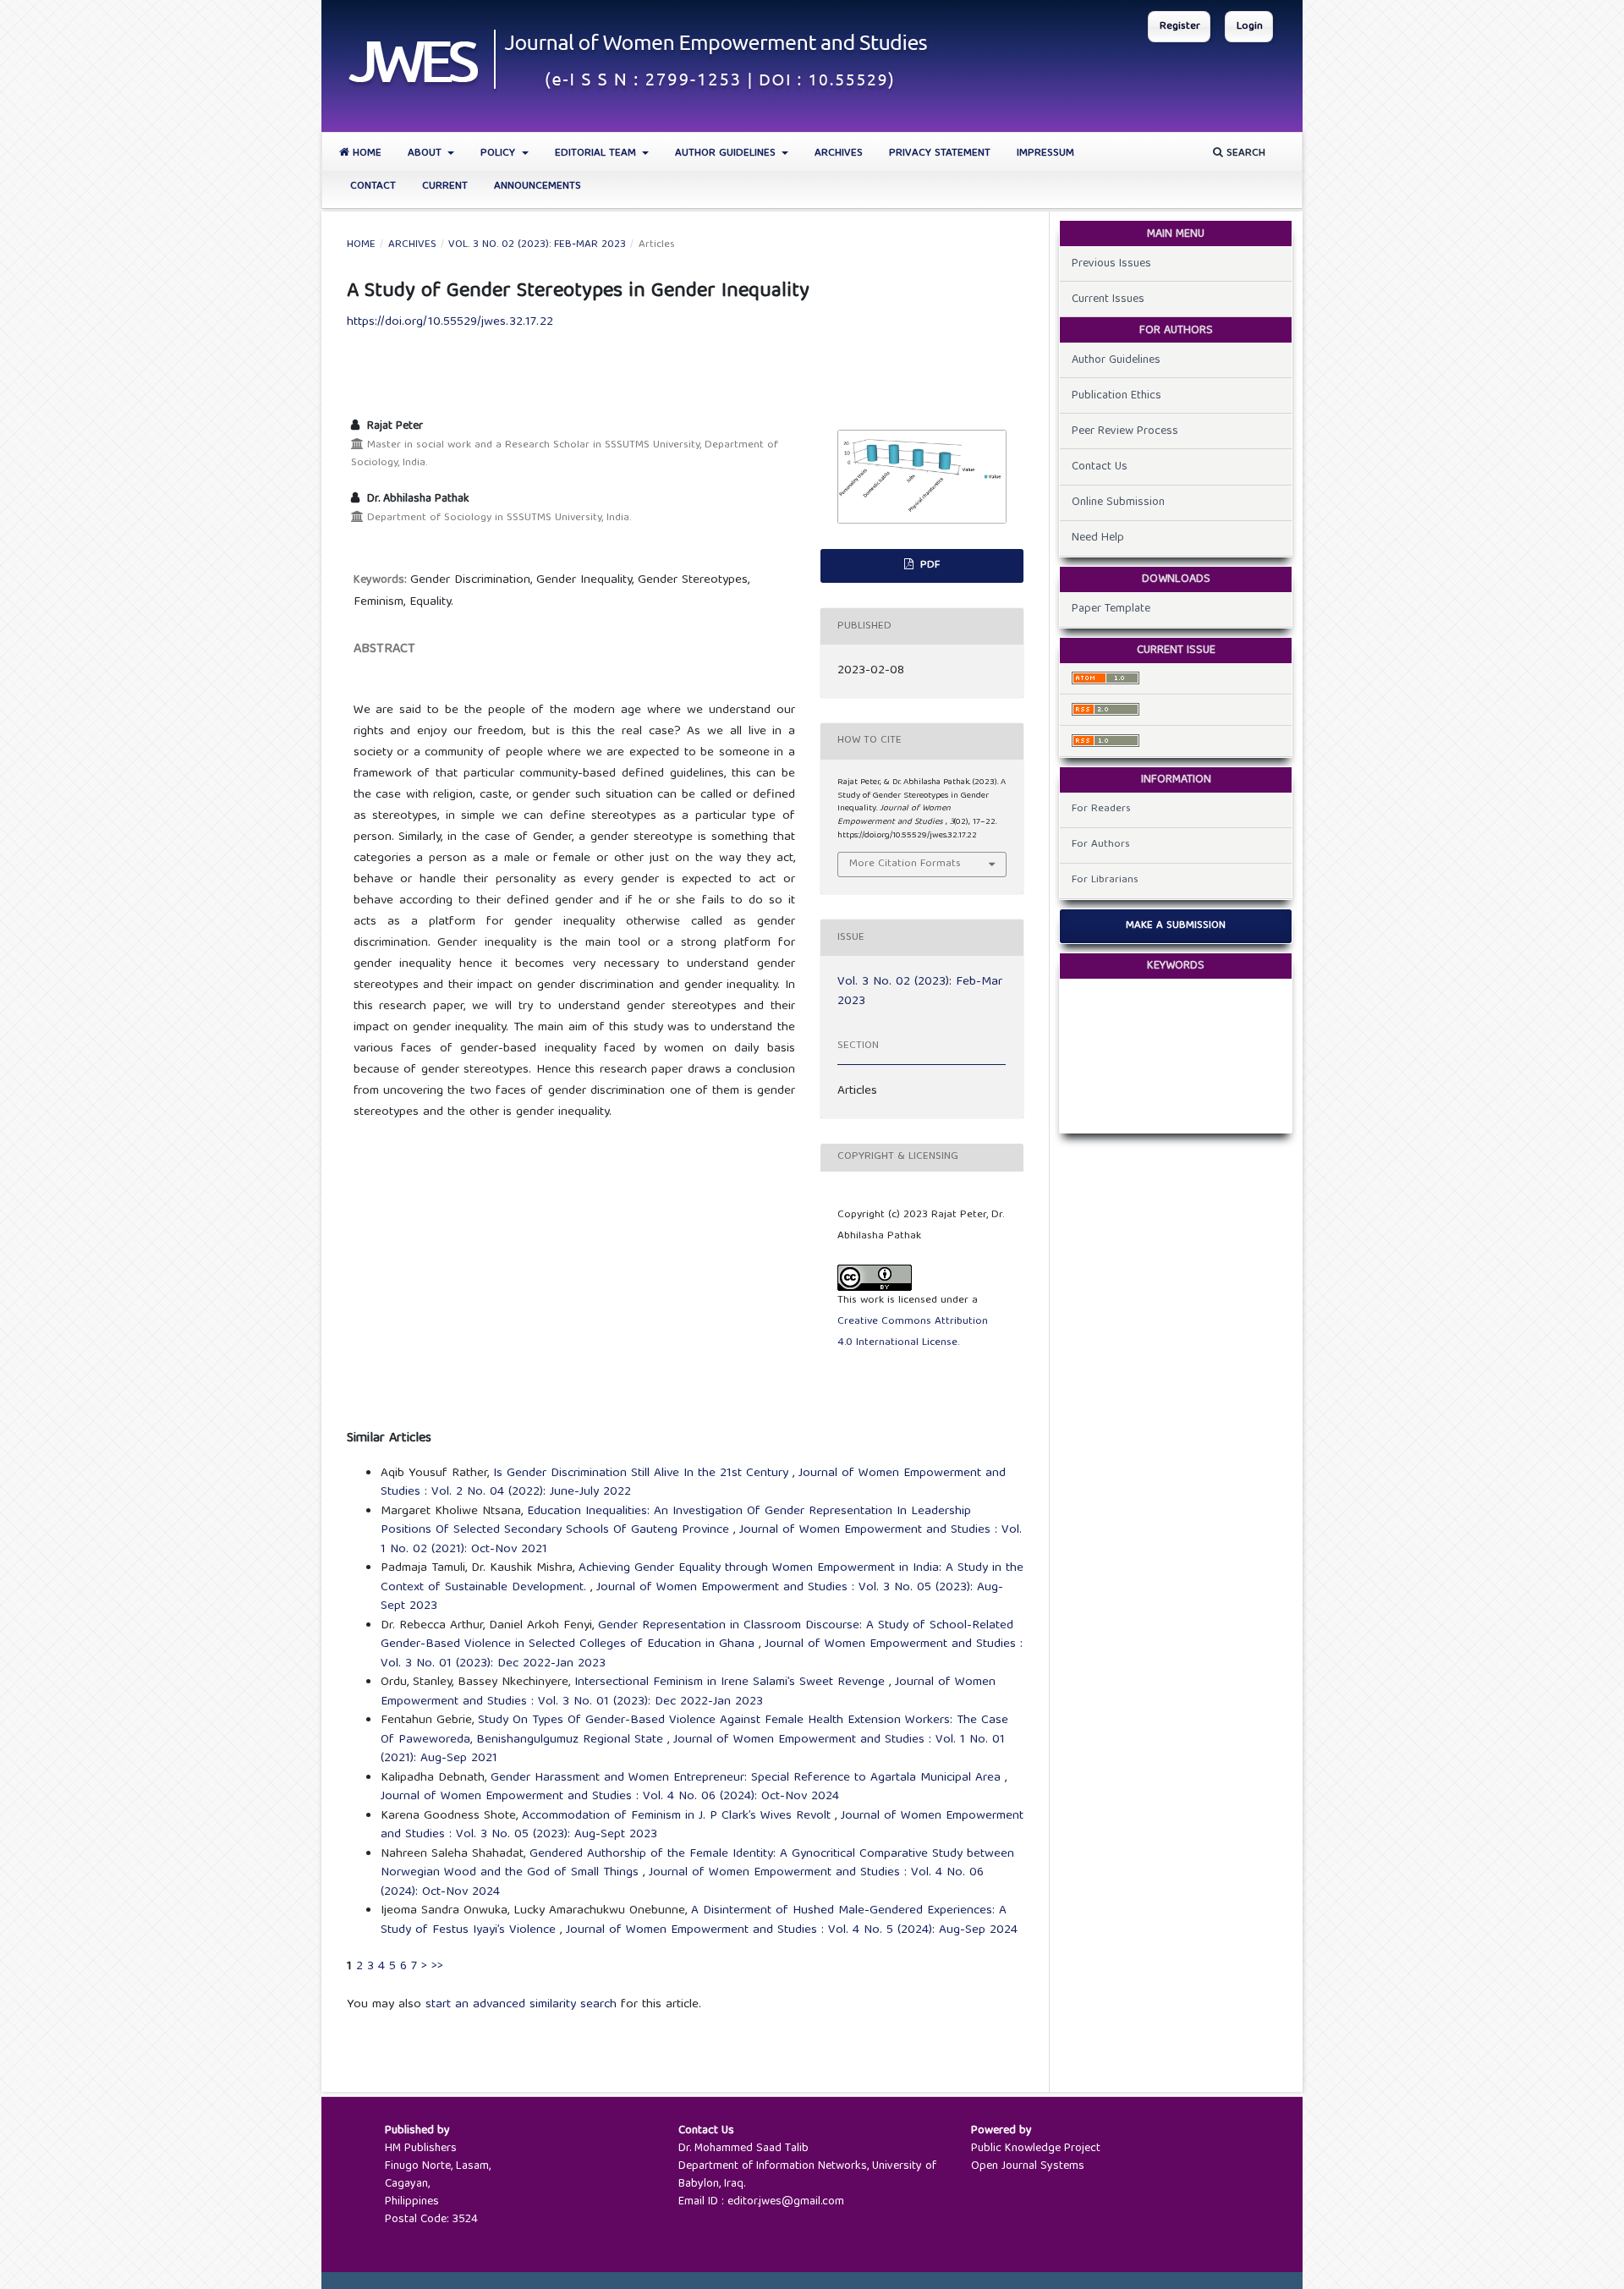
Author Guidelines (727, 154)
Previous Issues (1111, 264)
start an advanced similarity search (521, 2005)
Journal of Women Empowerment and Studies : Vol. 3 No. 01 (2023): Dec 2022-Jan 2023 (688, 1692)
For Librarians (1105, 880)
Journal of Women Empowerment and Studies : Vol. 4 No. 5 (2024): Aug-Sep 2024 (792, 1930)
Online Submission (1118, 502)
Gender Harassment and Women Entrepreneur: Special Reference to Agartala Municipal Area (748, 1778)
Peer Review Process (1125, 431)
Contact (373, 187)
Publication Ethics (1116, 396)
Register (1180, 27)
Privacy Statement (940, 154)
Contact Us (1100, 467)
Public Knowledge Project (1036, 2149)
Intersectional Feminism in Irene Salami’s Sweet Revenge (732, 1682)
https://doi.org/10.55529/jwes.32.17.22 (450, 322)
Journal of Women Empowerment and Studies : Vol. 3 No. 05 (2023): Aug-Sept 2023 (692, 1597)
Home (365, 154)
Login (1250, 27)
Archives (839, 154)
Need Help (1098, 538)
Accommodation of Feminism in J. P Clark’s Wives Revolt (678, 1816)
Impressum (1045, 154)
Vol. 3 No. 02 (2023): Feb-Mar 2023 (537, 245)
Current (445, 187)
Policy (499, 154)
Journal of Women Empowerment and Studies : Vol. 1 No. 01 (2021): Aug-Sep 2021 (693, 1750)
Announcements (538, 187)
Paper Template (1111, 609)
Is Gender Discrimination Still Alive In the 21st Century (643, 1474)
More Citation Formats (905, 864)
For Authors (1101, 845)
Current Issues (1108, 299)
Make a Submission (1176, 926)
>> (437, 1967)
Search (1244, 154)
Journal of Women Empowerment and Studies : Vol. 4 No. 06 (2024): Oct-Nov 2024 (610, 1797)
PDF (928, 565)
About (426, 154)
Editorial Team (597, 154)
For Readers (1101, 809)
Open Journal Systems (1028, 2166)
